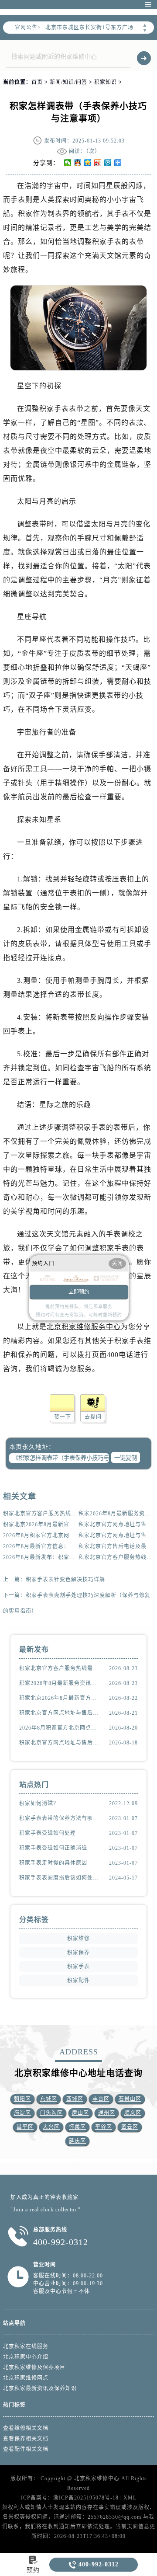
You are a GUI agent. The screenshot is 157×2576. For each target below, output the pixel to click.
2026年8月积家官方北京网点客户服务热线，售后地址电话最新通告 (59, 1728)
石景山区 (130, 2099)
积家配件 (78, 1981)
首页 (37, 82)
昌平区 (25, 2127)
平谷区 (104, 2127)
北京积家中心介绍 (26, 2357)
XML (130, 2498)
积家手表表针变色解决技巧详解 (65, 1580)
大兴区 (51, 2127)
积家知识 (106, 82)
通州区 (107, 2113)
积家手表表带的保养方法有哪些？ (59, 1818)
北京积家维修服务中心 (84, 1327)
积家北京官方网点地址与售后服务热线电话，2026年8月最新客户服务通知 (59, 1713)
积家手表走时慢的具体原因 (53, 1863)
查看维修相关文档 (26, 2428)
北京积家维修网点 (26, 2378)
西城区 (75, 2099)
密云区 (130, 2127)
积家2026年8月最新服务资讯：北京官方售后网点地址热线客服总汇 (59, 1683)
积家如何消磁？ (39, 1803)
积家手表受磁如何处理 (48, 1833)
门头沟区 (51, 2113)
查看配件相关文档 (26, 2449)
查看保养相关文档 (26, 2439)
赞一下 (63, 1417)
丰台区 (101, 2099)
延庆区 (77, 2141)
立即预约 (79, 1292)
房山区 (80, 2113)
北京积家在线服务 (26, 2346)
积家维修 (78, 1939)
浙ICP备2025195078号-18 (86, 2498)
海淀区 (22, 2113)
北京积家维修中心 (97, 2479)
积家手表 (78, 1967)
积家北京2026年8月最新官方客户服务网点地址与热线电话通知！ (59, 1698)
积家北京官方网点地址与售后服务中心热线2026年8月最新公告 (59, 1743)
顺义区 (133, 2113)
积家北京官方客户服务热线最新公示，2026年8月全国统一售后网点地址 (59, 1668)
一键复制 (126, 1458)
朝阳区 (22, 2099)
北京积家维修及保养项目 (34, 2367)
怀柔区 (77, 2127)
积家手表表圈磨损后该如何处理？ (59, 1878)
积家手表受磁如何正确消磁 (53, 1848)
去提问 (93, 1417)
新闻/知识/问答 (68, 82)
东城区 (49, 2099)
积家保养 (78, 1953)
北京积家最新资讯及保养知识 (40, 2388)
